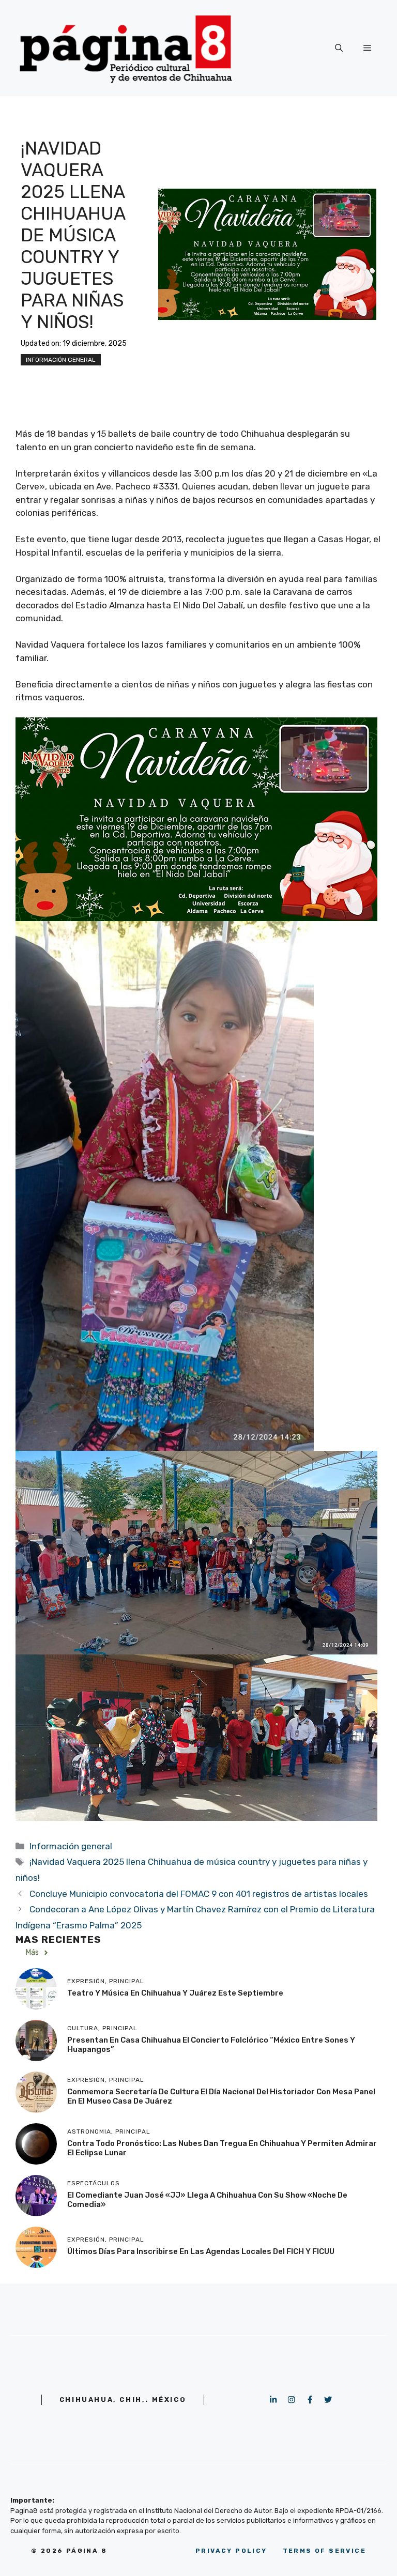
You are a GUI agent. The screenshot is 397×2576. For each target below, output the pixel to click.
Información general (61, 360)
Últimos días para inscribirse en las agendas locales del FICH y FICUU (201, 2251)
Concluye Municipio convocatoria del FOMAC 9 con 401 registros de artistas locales (199, 1894)
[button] (339, 48)
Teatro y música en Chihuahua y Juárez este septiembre (175, 1993)
